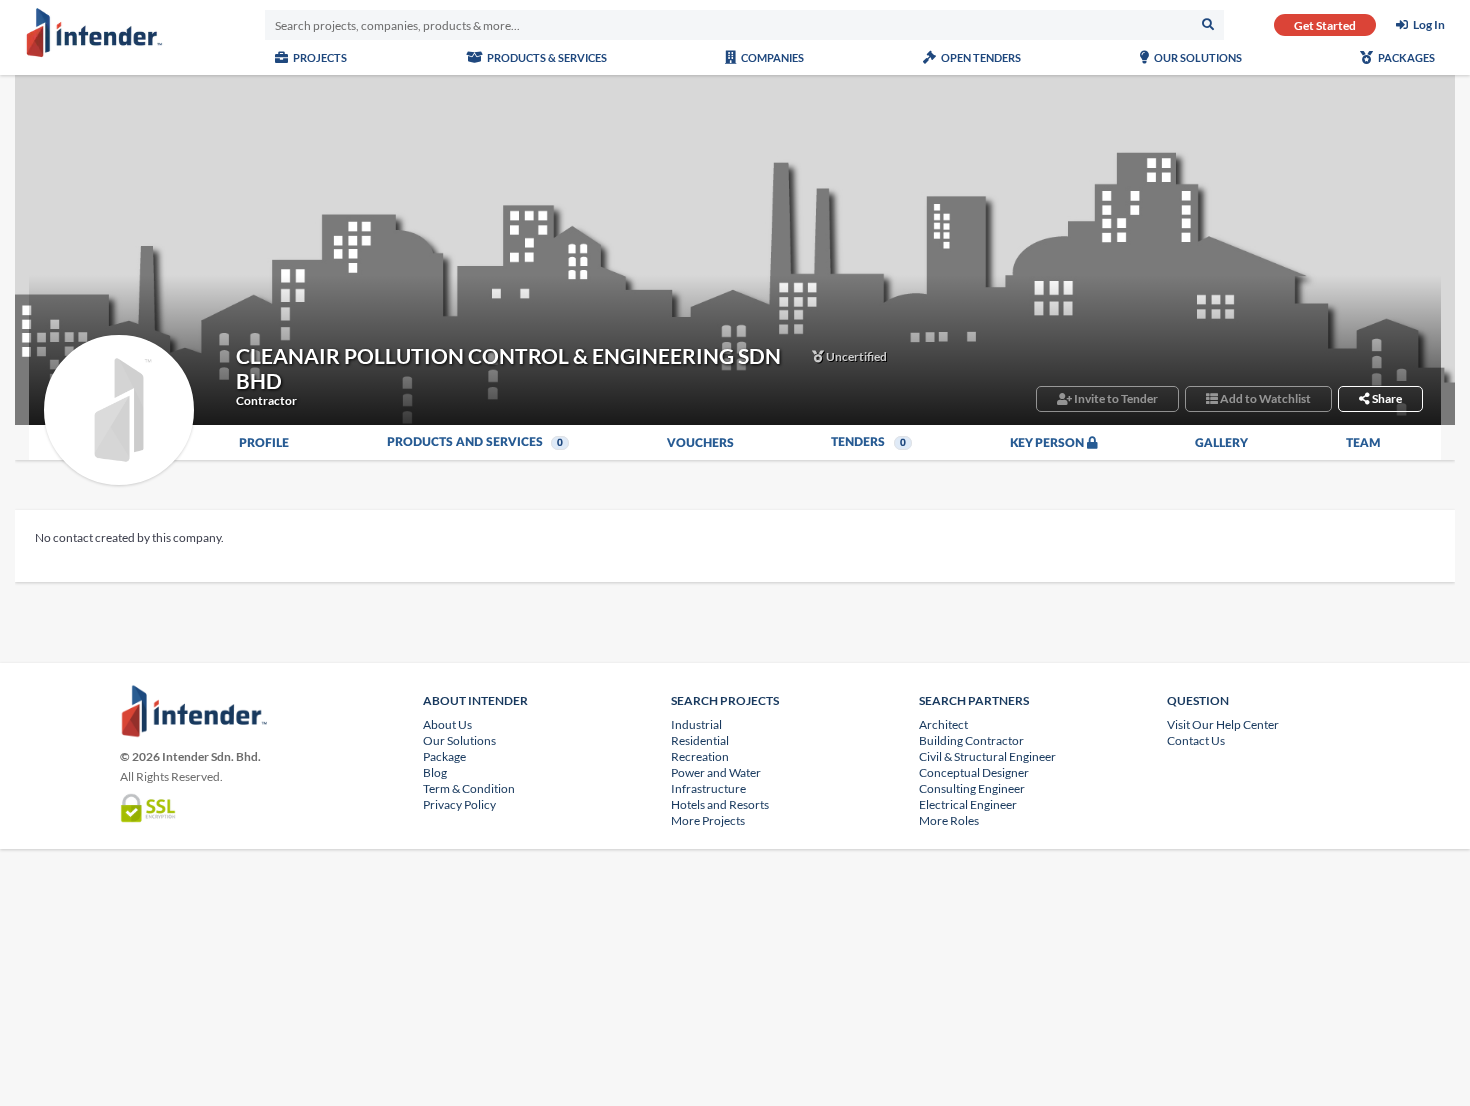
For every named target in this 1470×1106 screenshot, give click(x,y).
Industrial (696, 724)
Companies (771, 57)
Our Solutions (1197, 57)
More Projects (708, 820)
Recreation (700, 756)
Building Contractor (971, 740)
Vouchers (700, 443)
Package (444, 756)
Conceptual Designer (974, 772)
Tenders (868, 442)
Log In (1429, 25)
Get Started (1325, 25)
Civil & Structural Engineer (987, 756)
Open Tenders (980, 57)
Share (1386, 398)
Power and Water (716, 772)
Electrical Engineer (968, 804)
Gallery (1221, 443)
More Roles (949, 820)
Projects (319, 57)
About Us (447, 724)
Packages (1405, 57)
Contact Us (1196, 740)
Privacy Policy (459, 804)
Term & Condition (469, 788)
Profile (264, 443)
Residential (700, 740)
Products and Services (475, 442)
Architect (943, 724)
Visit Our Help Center (1223, 724)
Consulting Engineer (972, 788)
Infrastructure (708, 788)
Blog (435, 772)
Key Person (1048, 443)
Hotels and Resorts (720, 804)
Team (1363, 443)
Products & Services (546, 57)
